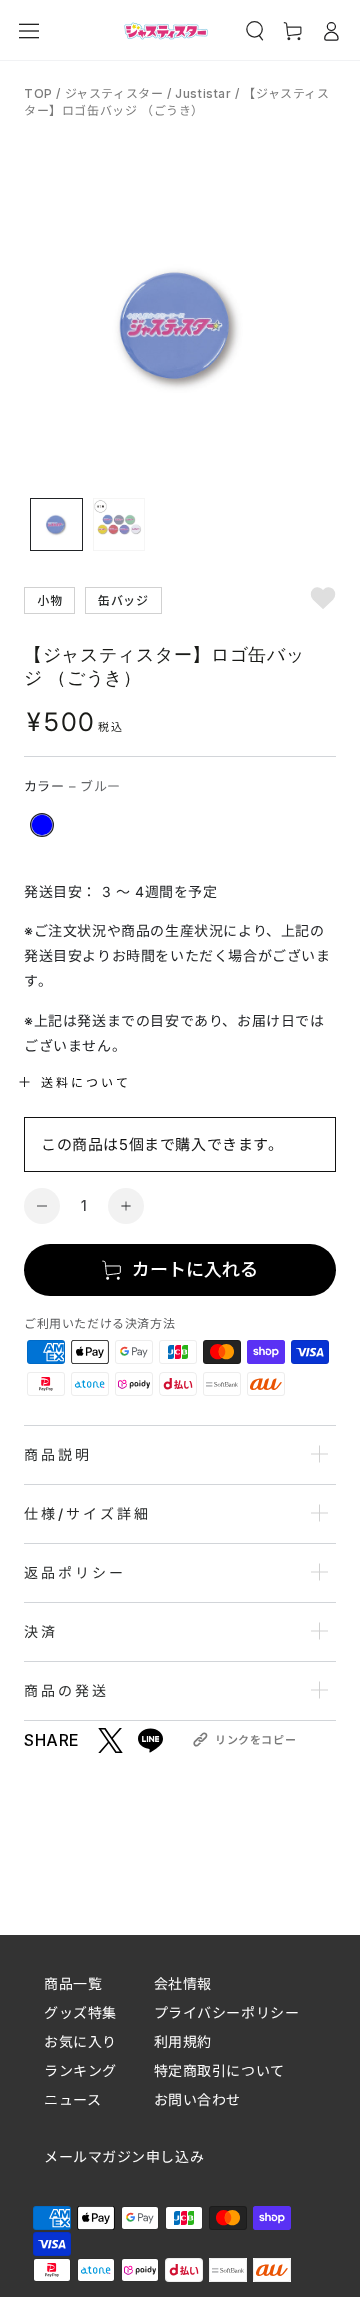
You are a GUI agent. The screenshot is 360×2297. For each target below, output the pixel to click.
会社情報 (183, 1983)
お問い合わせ (197, 2099)
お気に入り (80, 2041)
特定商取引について (219, 2070)
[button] (255, 31)
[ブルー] (42, 825)
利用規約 (183, 2041)
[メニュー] (29, 31)
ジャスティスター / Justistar (148, 93)
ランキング (80, 2070)
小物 (49, 599)
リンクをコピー (255, 1740)
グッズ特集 (80, 2012)
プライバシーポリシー (227, 2012)
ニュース (72, 2099)
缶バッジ (123, 599)
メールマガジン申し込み (124, 2157)
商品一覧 (73, 1983)
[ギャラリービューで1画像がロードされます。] (56, 525)
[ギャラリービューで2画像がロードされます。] (119, 525)
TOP (40, 93)
